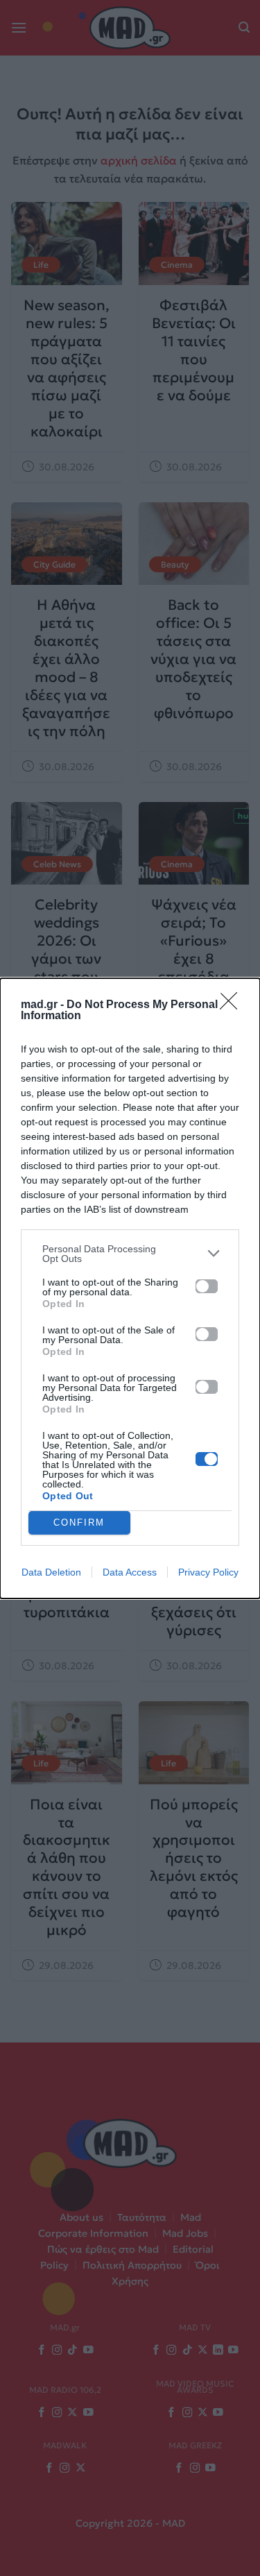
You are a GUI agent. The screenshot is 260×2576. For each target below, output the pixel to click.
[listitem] (130, 1254)
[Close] (233, 1005)
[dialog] (130, 1288)
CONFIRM (79, 1522)
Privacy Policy (208, 1572)
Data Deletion (51, 1572)
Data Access (130, 1572)
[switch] (207, 1286)
